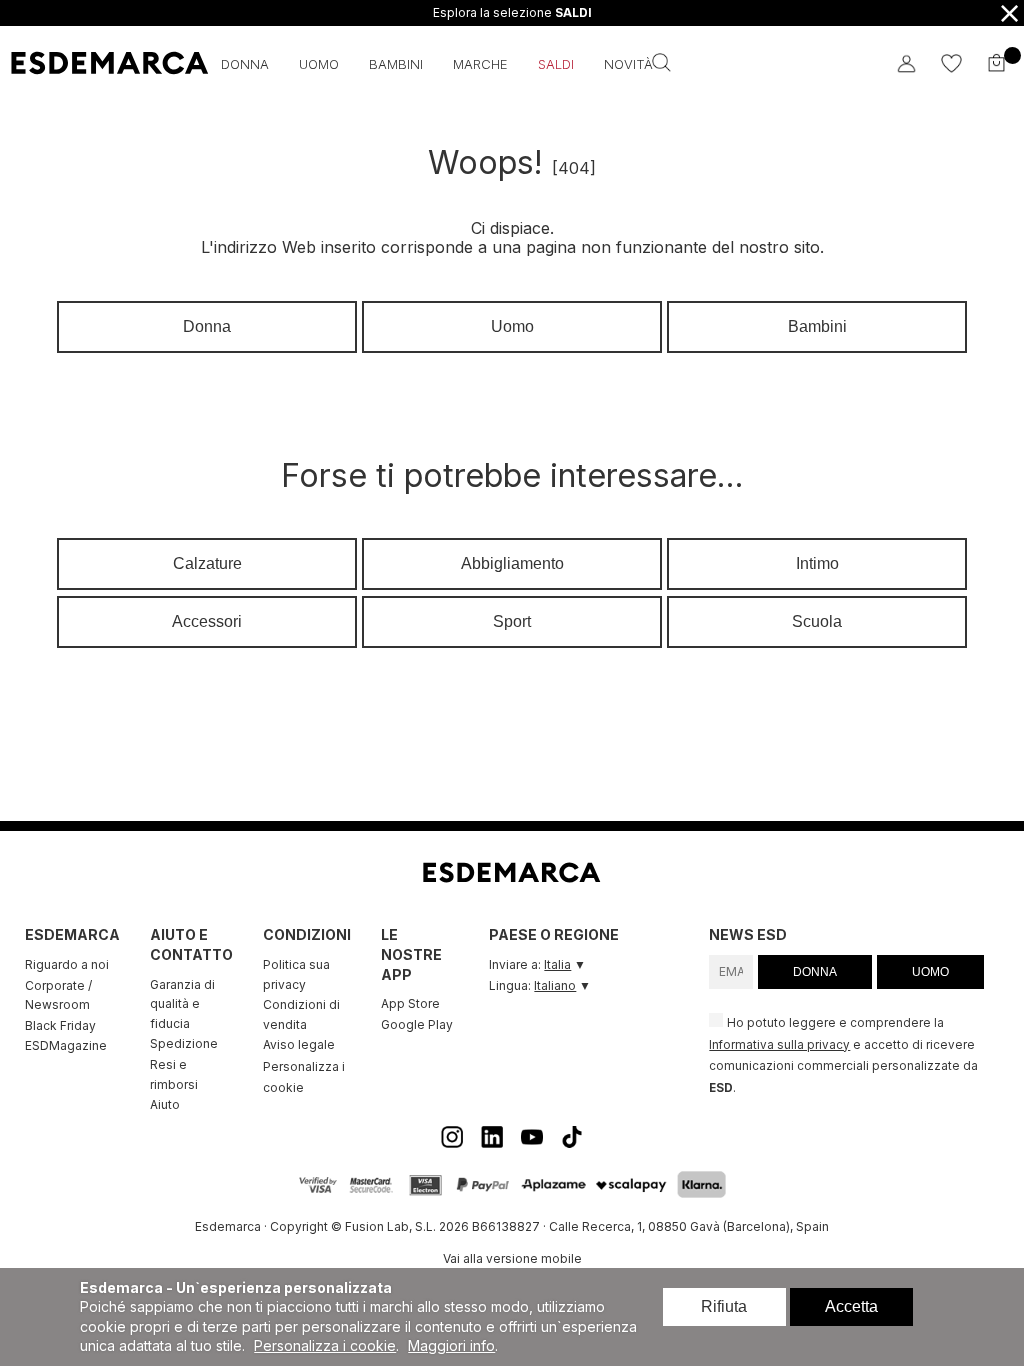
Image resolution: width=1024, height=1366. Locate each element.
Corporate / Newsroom (58, 995)
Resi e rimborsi (174, 1074)
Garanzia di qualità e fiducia (182, 1004)
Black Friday (60, 1025)
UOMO (930, 972)
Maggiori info (451, 1345)
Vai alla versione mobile (512, 1258)
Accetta (851, 1306)
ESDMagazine (66, 1045)
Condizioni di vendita (301, 1014)
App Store (410, 1003)
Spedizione (184, 1043)
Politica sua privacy (296, 974)
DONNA (815, 972)
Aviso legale (299, 1044)
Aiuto (165, 1104)
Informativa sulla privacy (779, 1045)
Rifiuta (724, 1306)
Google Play (417, 1024)
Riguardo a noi (67, 964)
